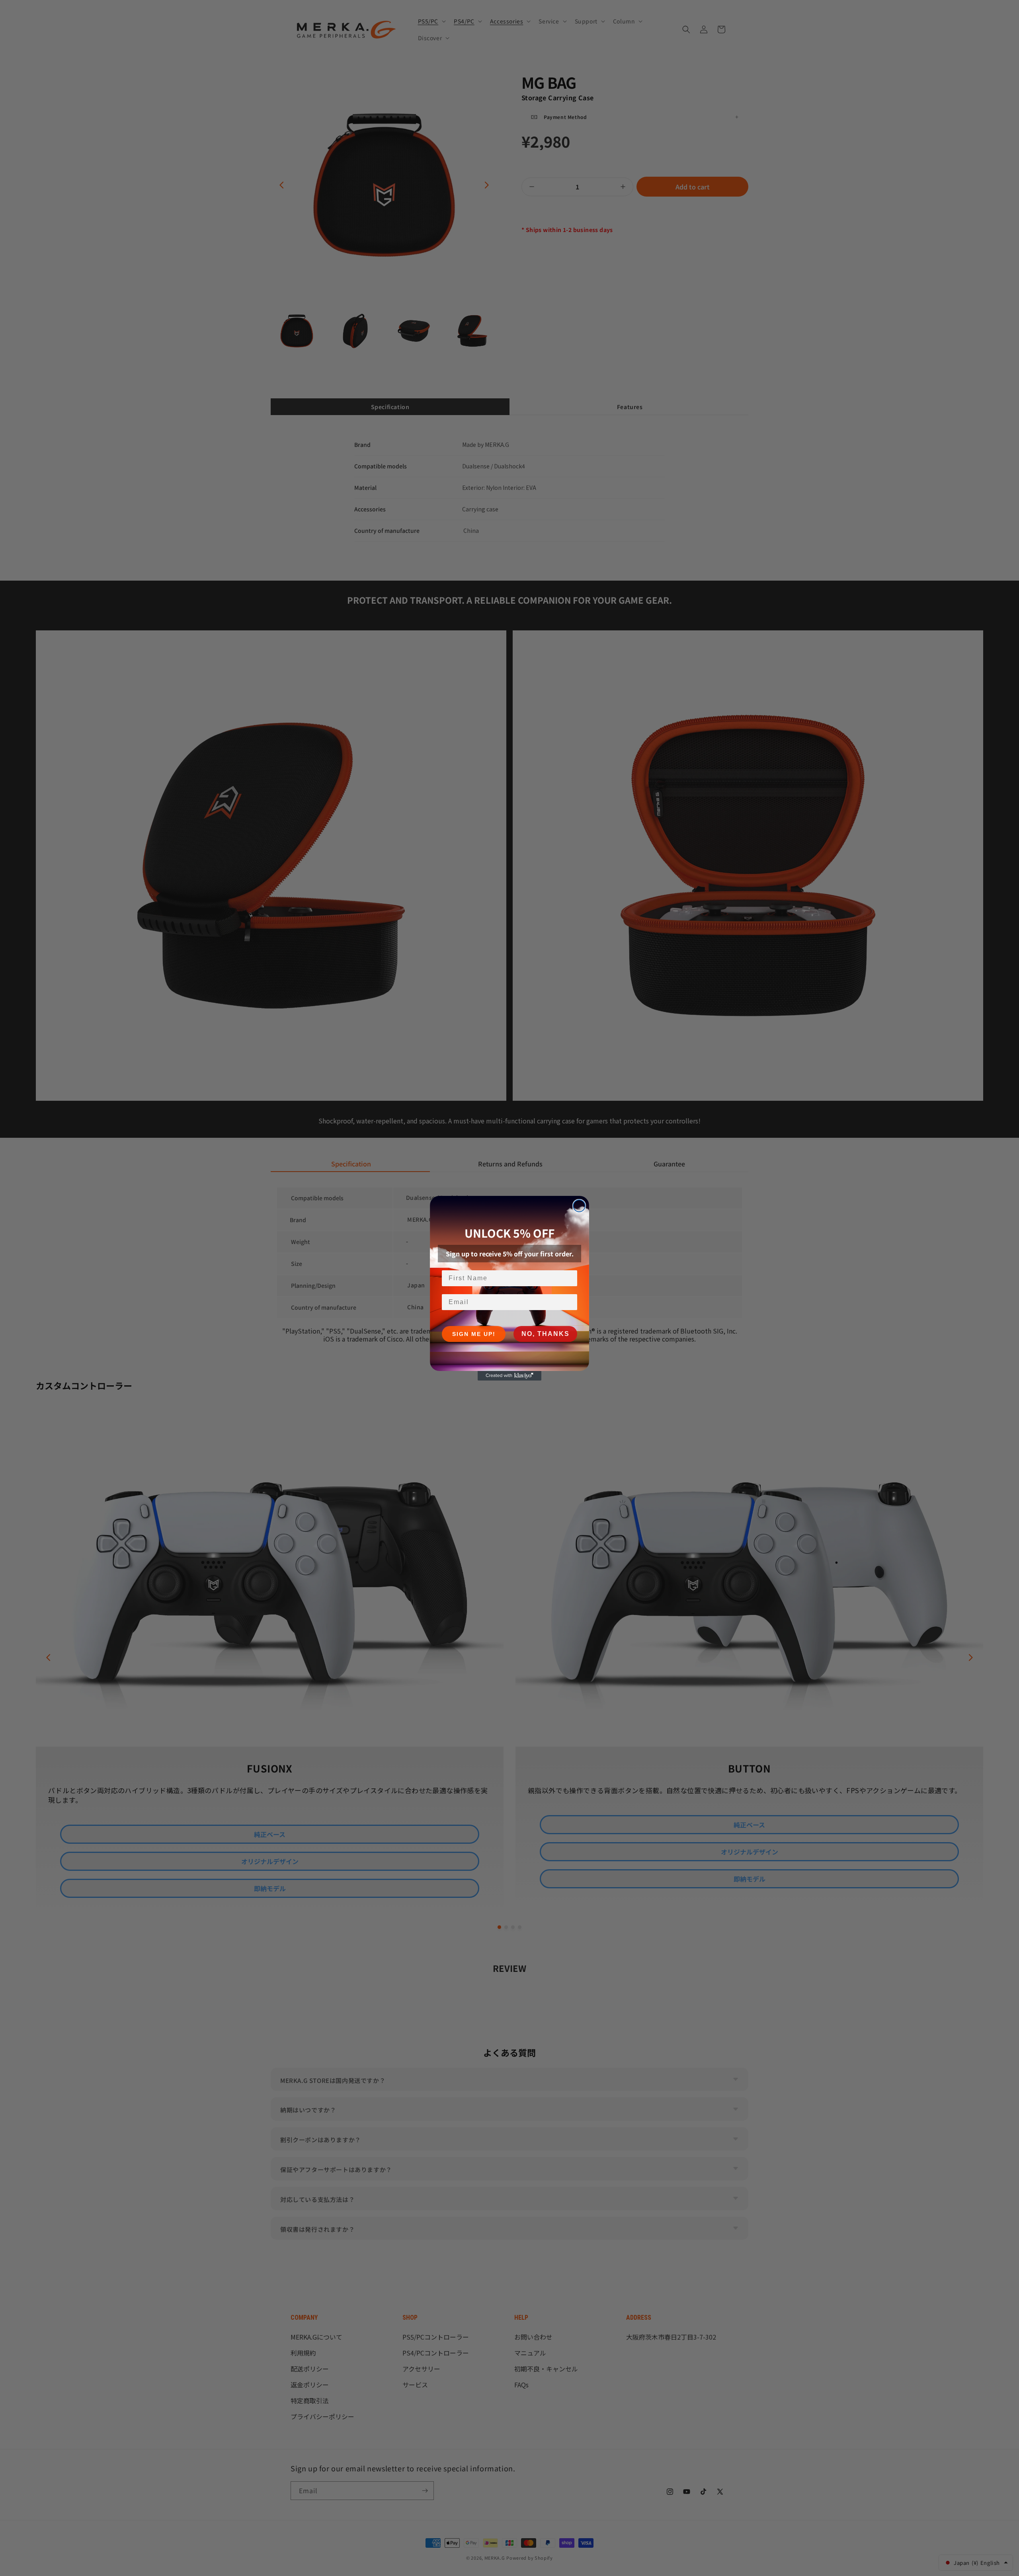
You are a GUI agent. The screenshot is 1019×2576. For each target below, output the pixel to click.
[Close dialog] (579, 1206)
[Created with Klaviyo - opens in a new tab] (509, 1376)
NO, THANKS (546, 1334)
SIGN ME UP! (474, 1334)
